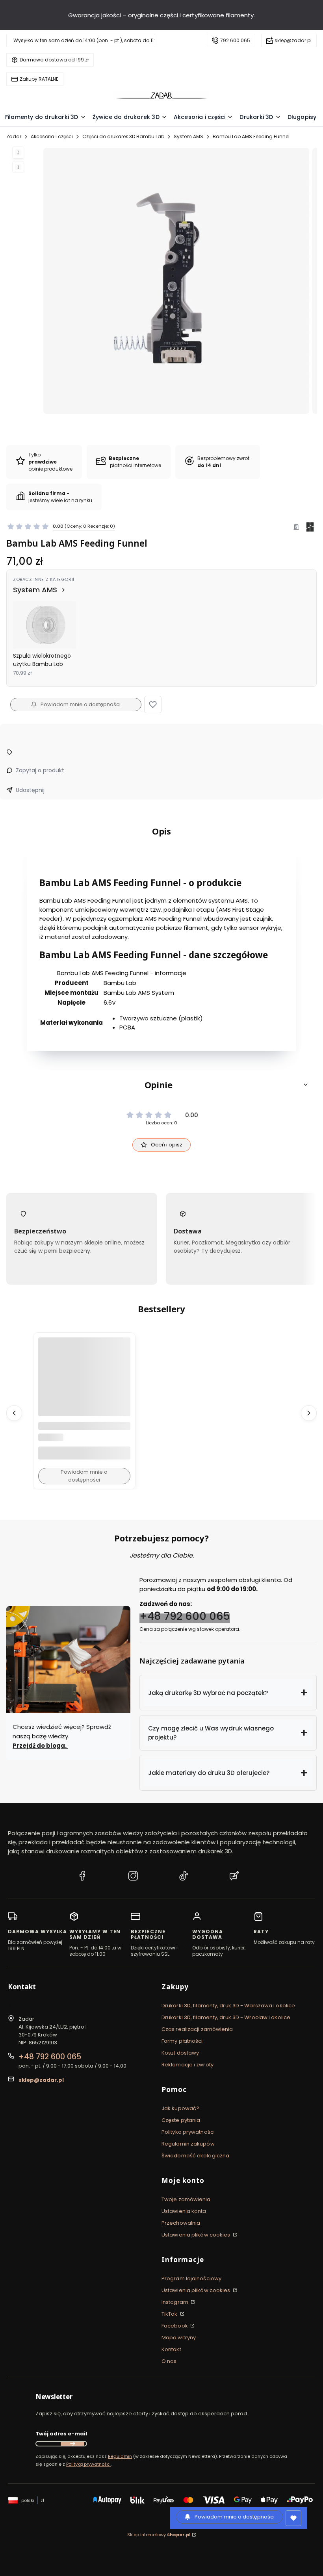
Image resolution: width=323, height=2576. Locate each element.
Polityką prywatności (88, 2464)
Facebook (175, 2326)
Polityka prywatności (188, 2132)
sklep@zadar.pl (293, 40)
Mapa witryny (179, 2338)
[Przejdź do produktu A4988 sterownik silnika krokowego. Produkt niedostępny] (84, 1384)
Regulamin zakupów (188, 2144)
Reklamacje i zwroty (187, 2065)
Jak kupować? (180, 2108)
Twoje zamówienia (186, 2199)
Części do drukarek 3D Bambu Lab (123, 136)
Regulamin (120, 2456)
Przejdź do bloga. (40, 1746)
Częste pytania (181, 2120)
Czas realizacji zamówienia (197, 2029)
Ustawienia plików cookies (197, 2235)
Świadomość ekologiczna (195, 2156)
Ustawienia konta (184, 2211)
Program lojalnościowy (191, 2278)
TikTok (170, 2314)
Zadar (14, 136)
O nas (169, 2361)
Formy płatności (182, 2041)
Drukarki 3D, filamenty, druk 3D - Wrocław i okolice (226, 2017)
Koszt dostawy (180, 2053)
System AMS (188, 136)
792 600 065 (235, 40)
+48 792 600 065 (185, 1616)
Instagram (175, 2302)
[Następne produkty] (309, 1413)
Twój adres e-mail (61, 2434)
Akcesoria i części (52, 136)
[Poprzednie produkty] (14, 1413)
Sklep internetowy (159, 2535)
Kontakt (171, 2349)
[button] (153, 705)
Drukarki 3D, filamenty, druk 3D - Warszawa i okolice (228, 2006)
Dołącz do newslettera (72, 2444)
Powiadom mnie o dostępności (81, 704)
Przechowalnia (181, 2223)
